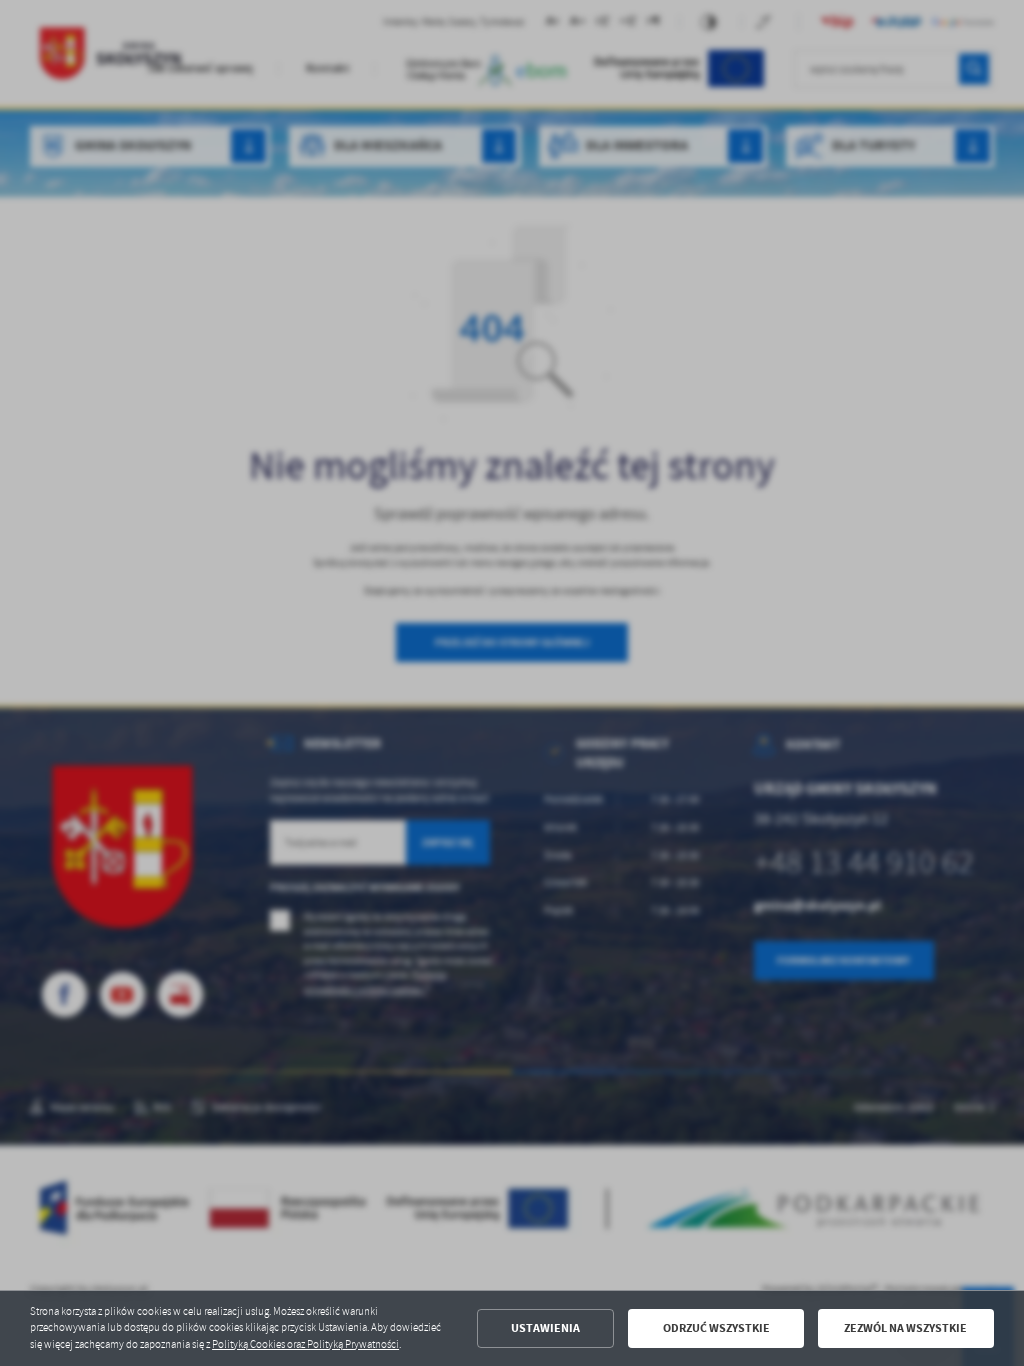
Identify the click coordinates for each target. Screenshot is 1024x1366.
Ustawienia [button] (545, 1328)
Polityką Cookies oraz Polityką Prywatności (305, 1344)
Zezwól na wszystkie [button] (905, 1328)
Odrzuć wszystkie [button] (716, 1328)
